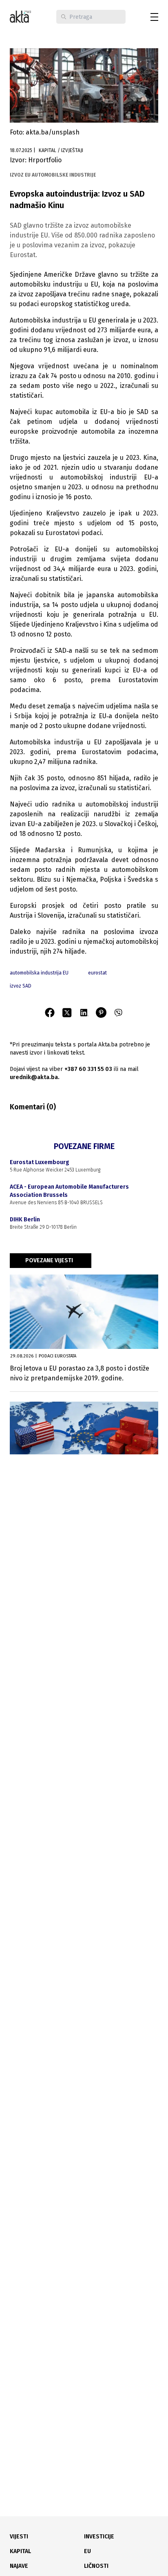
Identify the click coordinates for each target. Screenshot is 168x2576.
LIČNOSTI (96, 2566)
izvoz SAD (21, 986)
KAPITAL (20, 2551)
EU (87, 2551)
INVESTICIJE (99, 2537)
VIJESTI (19, 2537)
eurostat (97, 973)
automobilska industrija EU (39, 973)
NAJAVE (19, 2566)
